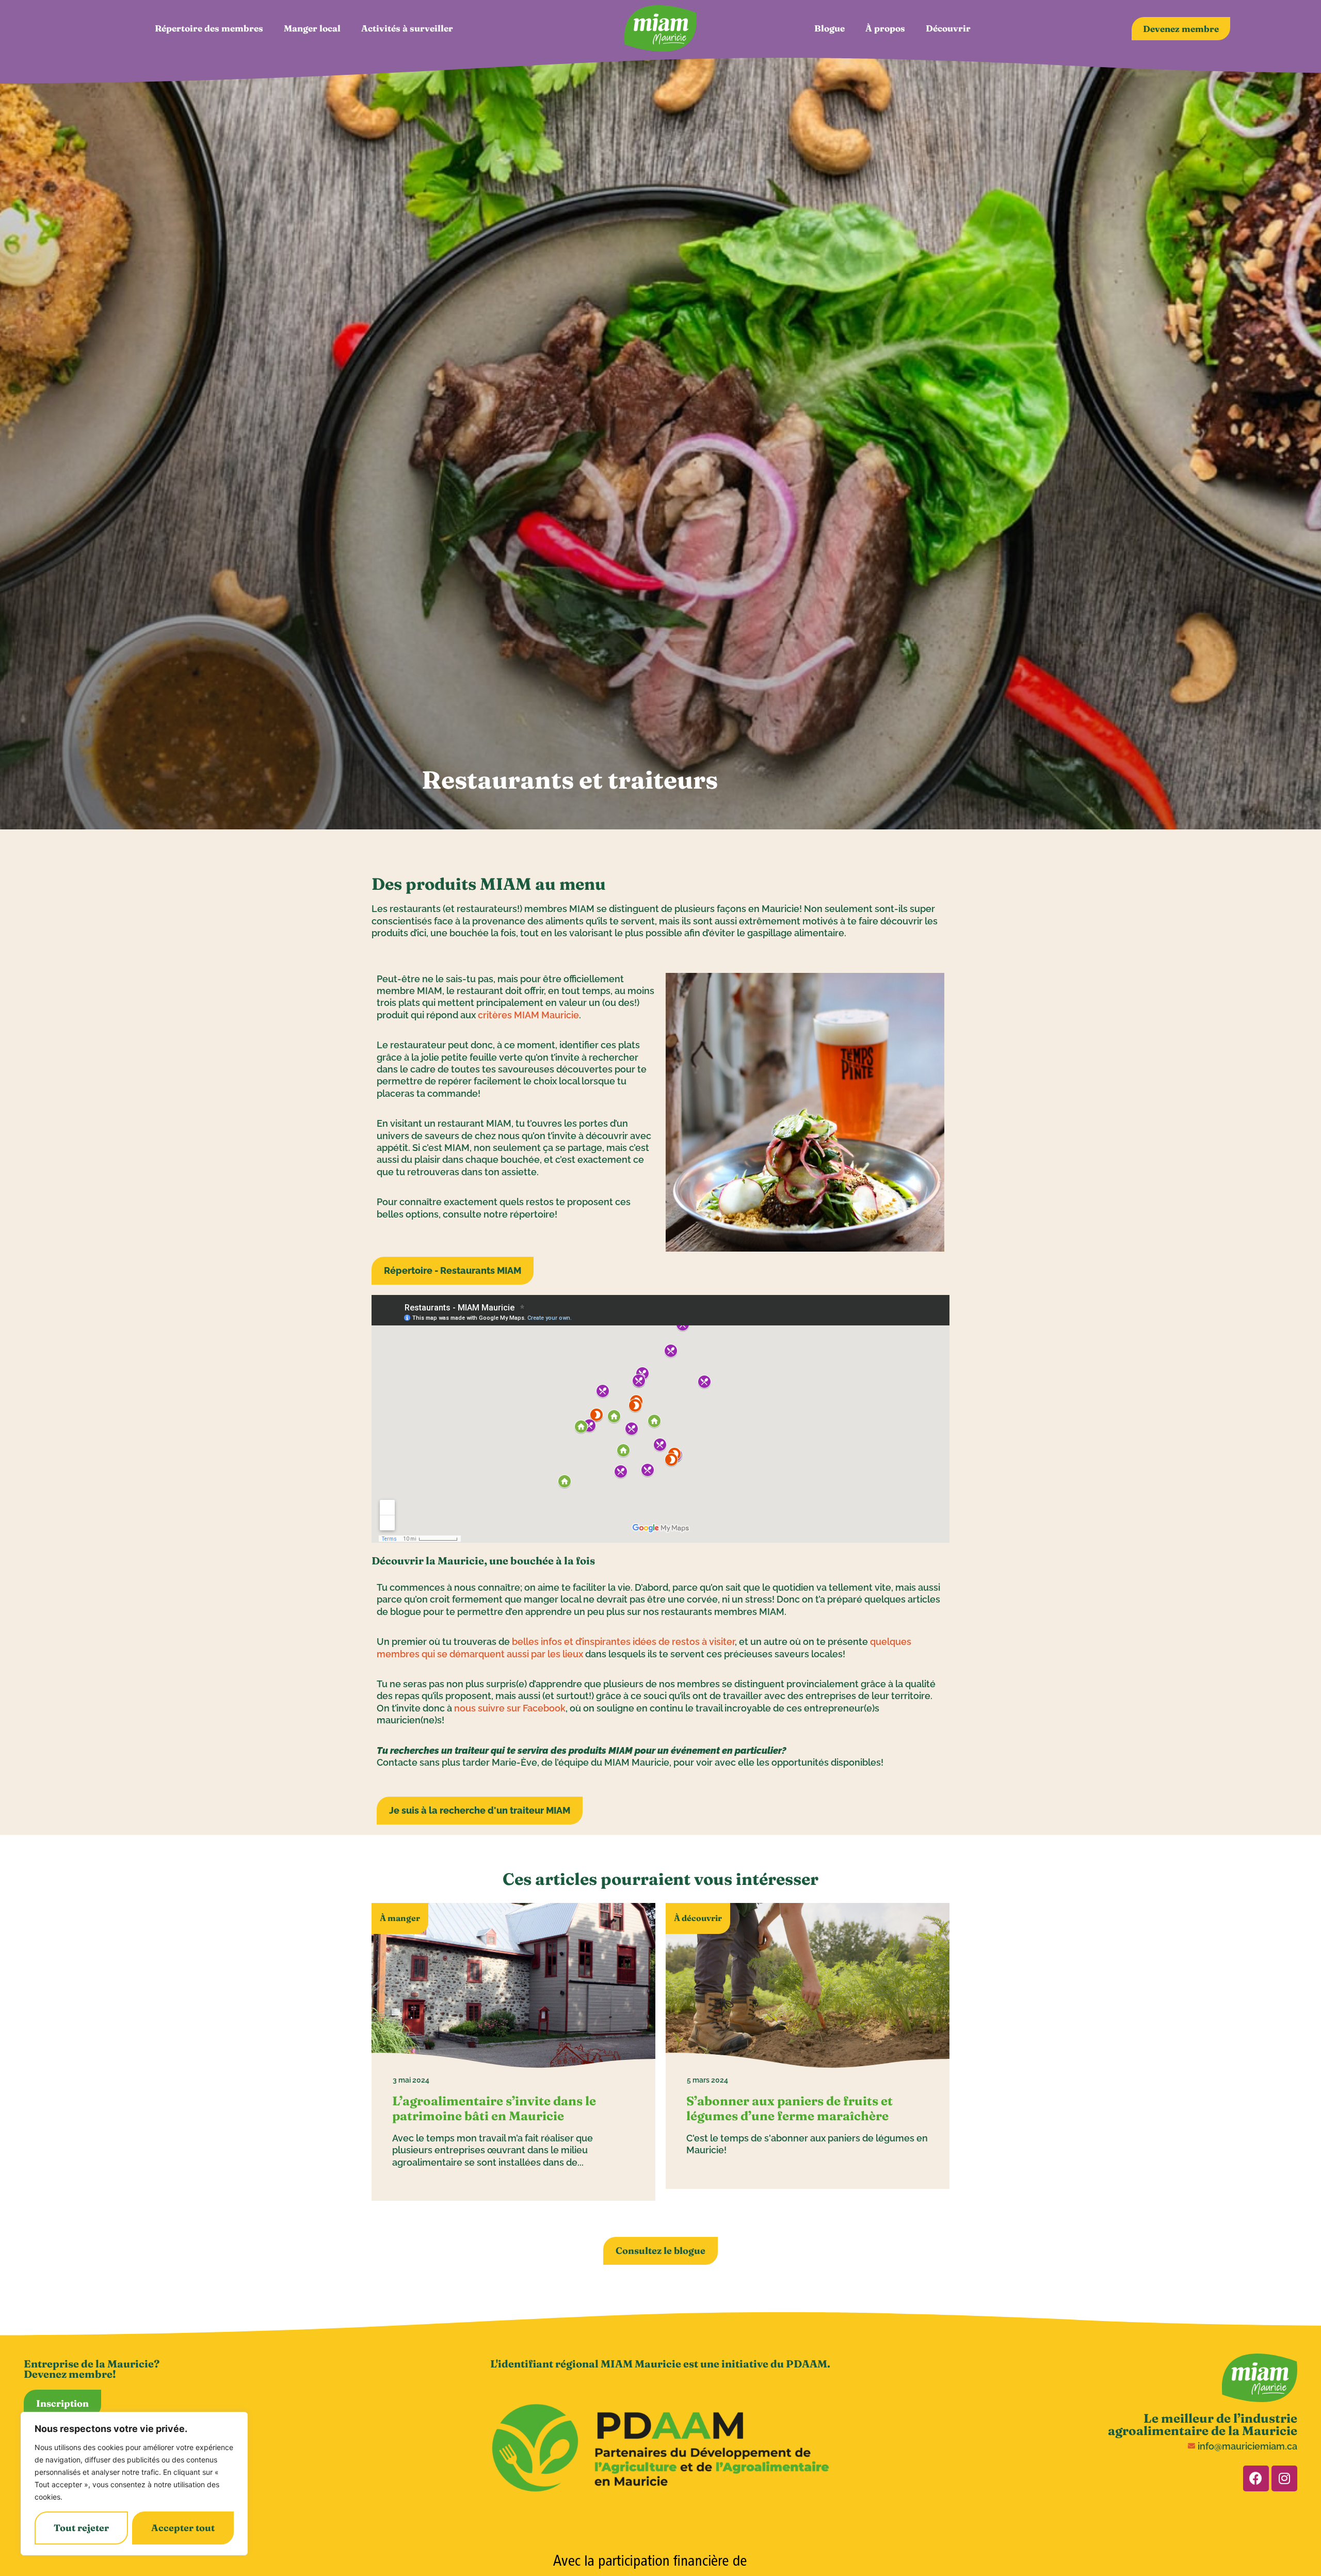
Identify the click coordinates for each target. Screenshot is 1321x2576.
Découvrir (948, 28)
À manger (400, 1918)
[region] (134, 2484)
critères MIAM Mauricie (528, 1015)
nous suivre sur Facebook (510, 1708)
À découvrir (698, 1918)
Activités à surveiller (407, 28)
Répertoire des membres (209, 28)
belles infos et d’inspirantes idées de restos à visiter (623, 1642)
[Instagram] (1284, 2478)
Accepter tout (183, 2528)
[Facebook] (1256, 2478)
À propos (885, 28)
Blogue (829, 28)
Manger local (312, 28)
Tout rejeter (81, 2528)
